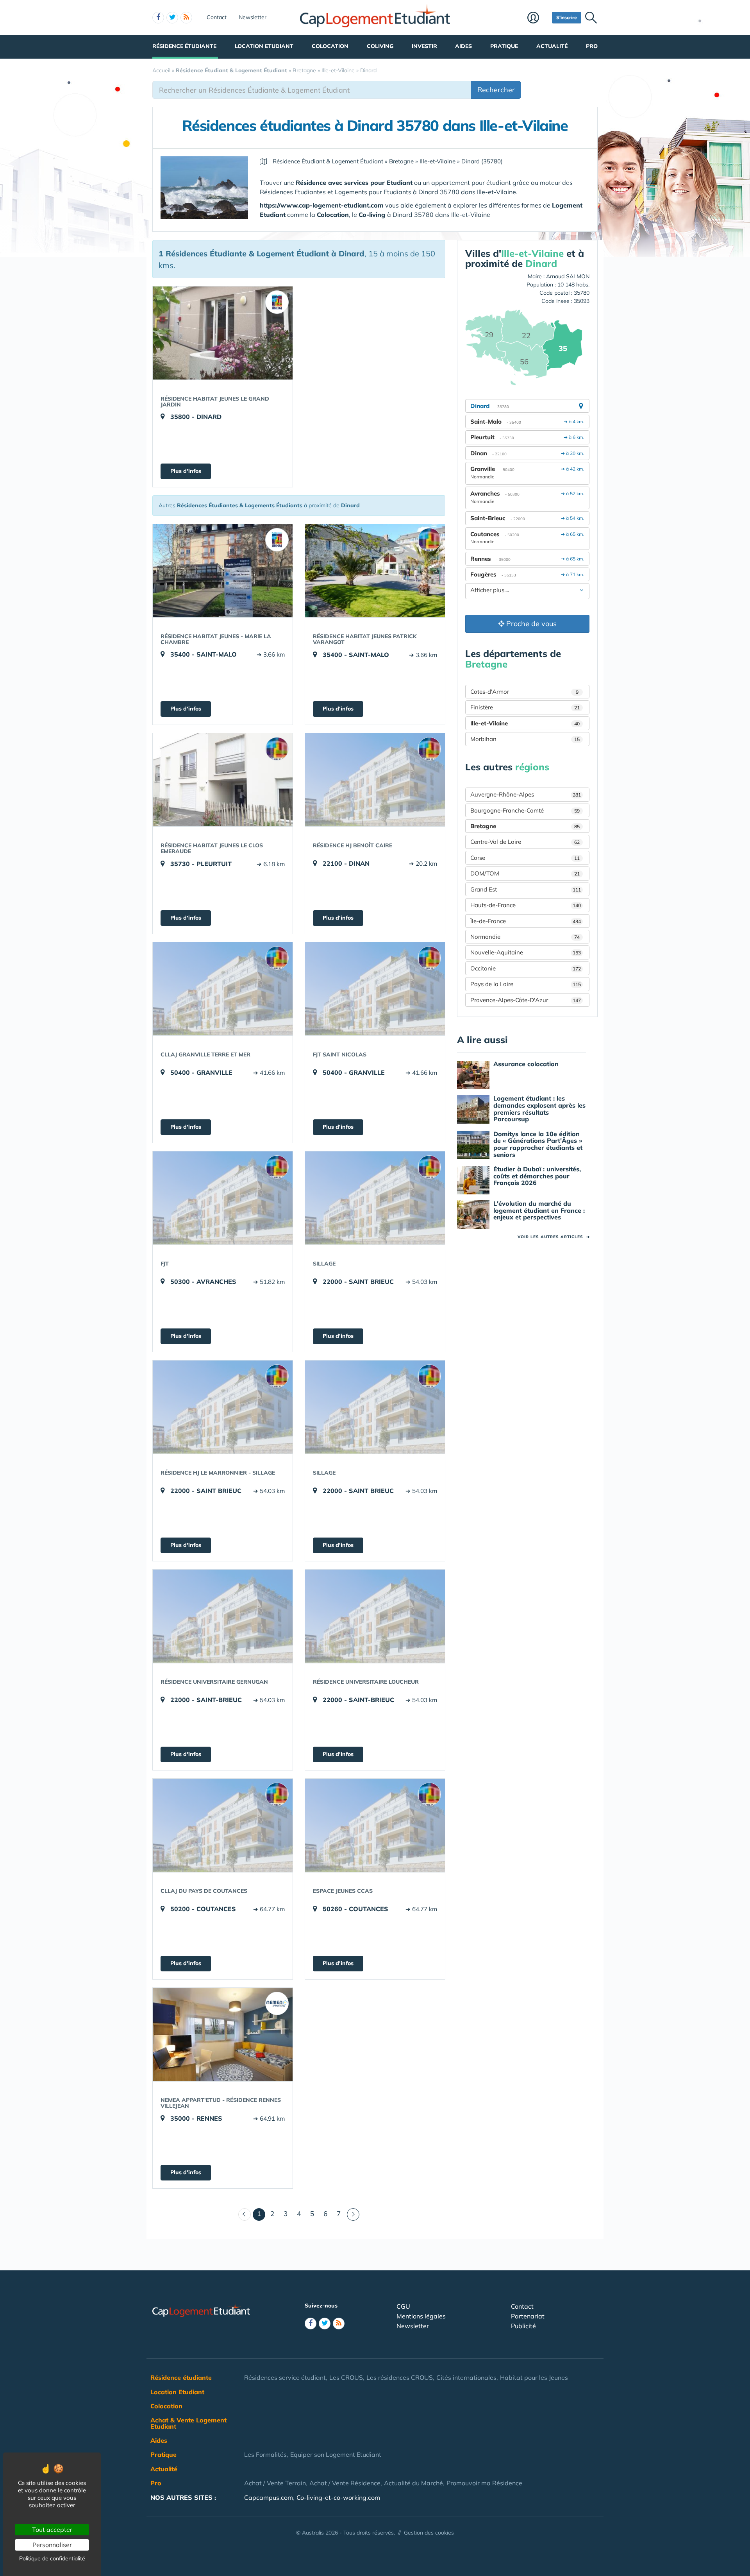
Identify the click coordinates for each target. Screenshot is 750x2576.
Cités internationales (466, 2377)
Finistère (525, 707)
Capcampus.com (269, 2497)
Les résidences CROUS (400, 2377)
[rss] (186, 18)
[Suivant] (353, 2214)
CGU (403, 2306)
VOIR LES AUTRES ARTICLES (554, 1237)
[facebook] (158, 18)
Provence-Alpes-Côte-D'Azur (526, 1000)
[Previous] (245, 2214)
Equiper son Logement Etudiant (336, 2454)
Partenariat (528, 2316)
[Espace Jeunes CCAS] (375, 1825)
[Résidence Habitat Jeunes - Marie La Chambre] (223, 571)
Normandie (525, 937)
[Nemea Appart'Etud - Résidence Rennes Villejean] (223, 2034)
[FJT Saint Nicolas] (375, 989)
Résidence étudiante (184, 46)
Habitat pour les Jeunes (534, 2377)
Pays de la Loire (526, 984)
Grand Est (526, 889)
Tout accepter (52, 2529)
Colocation (330, 46)
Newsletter (253, 17)
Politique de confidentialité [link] (52, 2558)
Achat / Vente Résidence (345, 2483)
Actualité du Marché (413, 2483)
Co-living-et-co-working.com (338, 2497)
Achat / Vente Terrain (275, 2483)
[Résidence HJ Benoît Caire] (375, 780)
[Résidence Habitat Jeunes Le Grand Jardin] (223, 333)
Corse (525, 858)
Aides (463, 46)
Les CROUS (346, 2377)
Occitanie (526, 968)
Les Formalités (265, 2454)
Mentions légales (421, 2316)
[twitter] (172, 18)
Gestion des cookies (429, 2533)
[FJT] (223, 1198)
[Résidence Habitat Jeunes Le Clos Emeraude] (223, 780)
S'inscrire (567, 17)
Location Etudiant (264, 46)
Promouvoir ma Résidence (484, 2483)
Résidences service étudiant (285, 2377)
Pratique (504, 46)
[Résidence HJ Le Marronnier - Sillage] (223, 1407)
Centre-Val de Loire (525, 842)
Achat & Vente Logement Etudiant (188, 2423)
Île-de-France (526, 921)
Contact (217, 17)
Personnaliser (52, 2545)
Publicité (523, 2326)
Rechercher (496, 90)
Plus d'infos (186, 471)
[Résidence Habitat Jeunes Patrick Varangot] (375, 571)
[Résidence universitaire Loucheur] (375, 1616)
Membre (538, 18)
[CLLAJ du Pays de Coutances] (223, 1825)
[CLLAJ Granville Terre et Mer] (223, 989)
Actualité (552, 46)
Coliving (380, 46)
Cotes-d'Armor (524, 692)
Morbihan (525, 739)
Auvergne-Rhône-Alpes (526, 794)
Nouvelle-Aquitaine (526, 952)
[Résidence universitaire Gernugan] (223, 1616)
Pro (592, 46)
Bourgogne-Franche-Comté (525, 810)
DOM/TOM (525, 873)
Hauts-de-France (526, 905)
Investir (424, 46)
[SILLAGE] (375, 1198)
